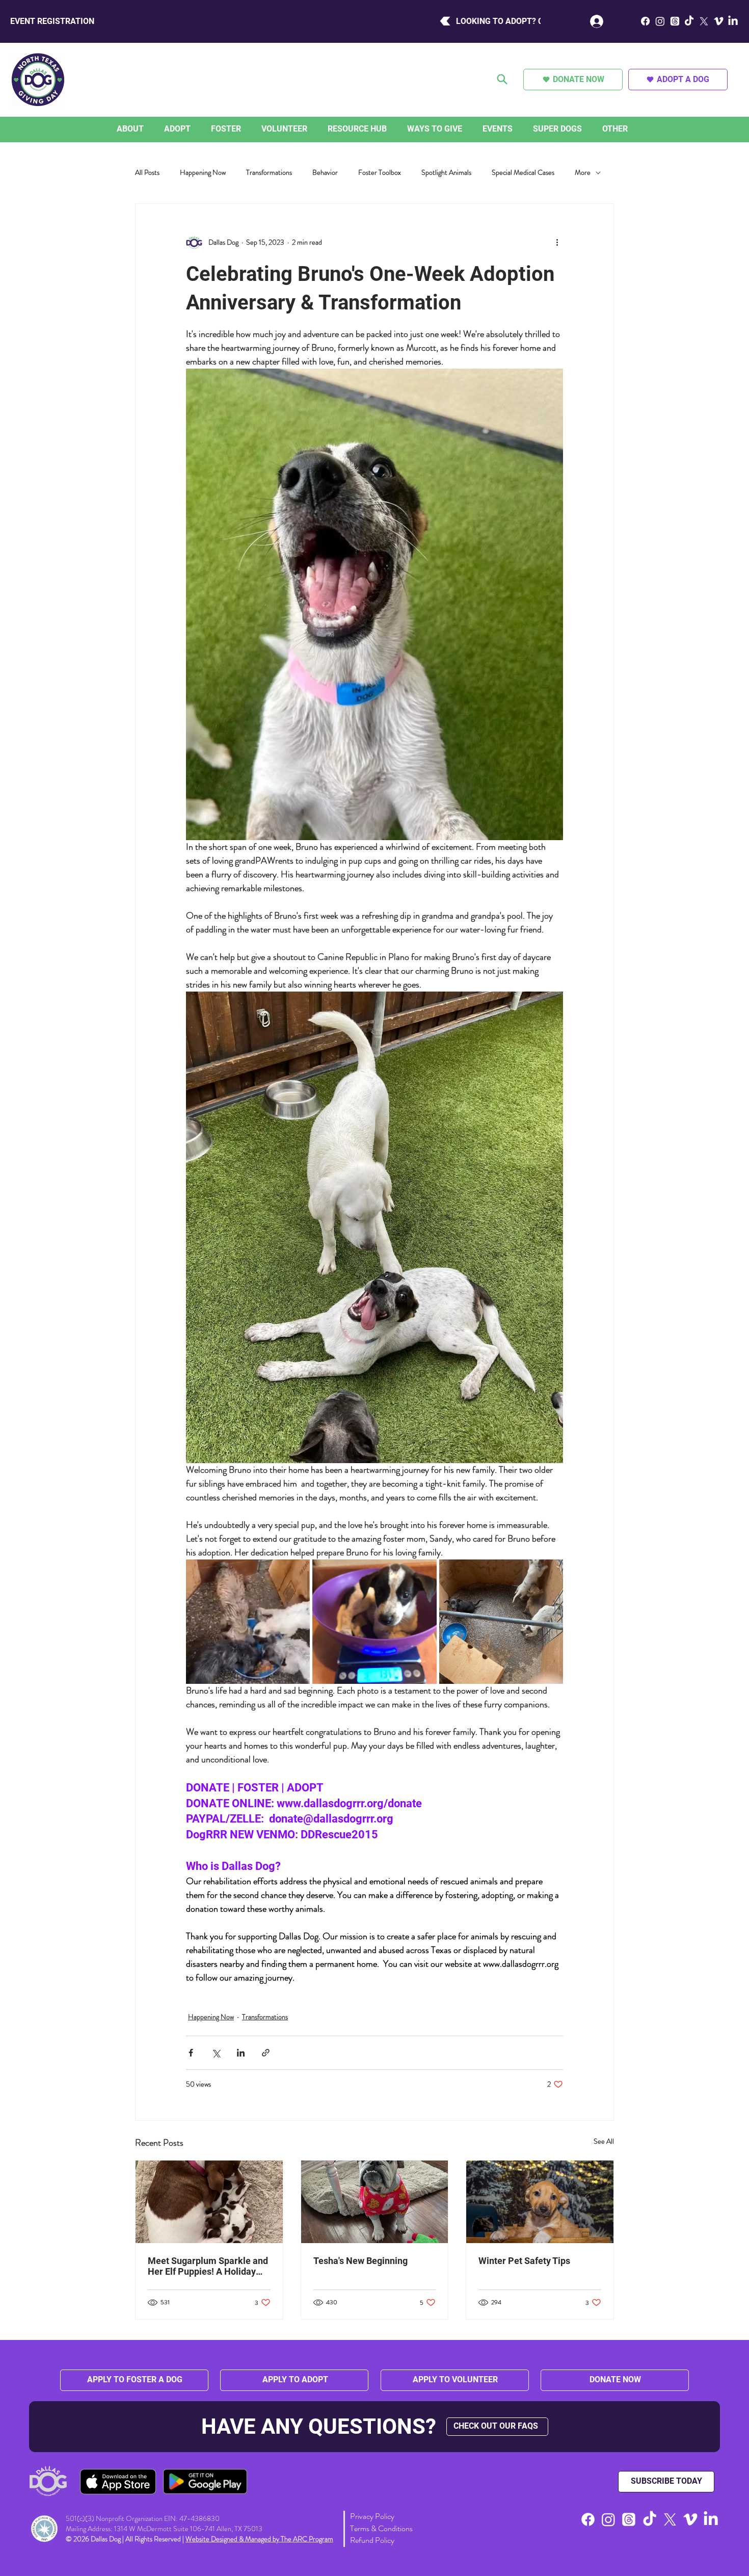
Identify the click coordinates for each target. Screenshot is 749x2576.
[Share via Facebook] (191, 2053)
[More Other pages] (630, 129)
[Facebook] (645, 21)
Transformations (269, 173)
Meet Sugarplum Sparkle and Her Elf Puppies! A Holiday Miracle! (208, 2266)
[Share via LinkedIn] (241, 2053)
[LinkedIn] (733, 21)
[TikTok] (689, 21)
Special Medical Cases (523, 173)
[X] (704, 21)
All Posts (147, 173)
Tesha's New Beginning (360, 2261)
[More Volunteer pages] (310, 129)
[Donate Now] (503, 80)
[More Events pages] (515, 129)
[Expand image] (248, 1621)
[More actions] (557, 243)
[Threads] (675, 21)
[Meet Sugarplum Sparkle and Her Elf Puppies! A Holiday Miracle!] (209, 2202)
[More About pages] (146, 129)
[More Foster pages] (244, 129)
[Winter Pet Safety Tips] (540, 2202)
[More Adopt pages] (193, 129)
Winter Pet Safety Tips (524, 2261)
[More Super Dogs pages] (584, 129)
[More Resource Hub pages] (389, 129)
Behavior (325, 173)
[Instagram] (660, 21)
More (583, 173)
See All (604, 2141)
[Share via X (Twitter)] (216, 2053)
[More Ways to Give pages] (465, 129)
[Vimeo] (719, 21)
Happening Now (203, 173)
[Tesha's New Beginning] (375, 2202)
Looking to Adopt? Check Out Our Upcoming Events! (348, 21)
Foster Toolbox (380, 173)
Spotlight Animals (446, 173)
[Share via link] (266, 2053)
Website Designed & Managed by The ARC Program (259, 2539)
